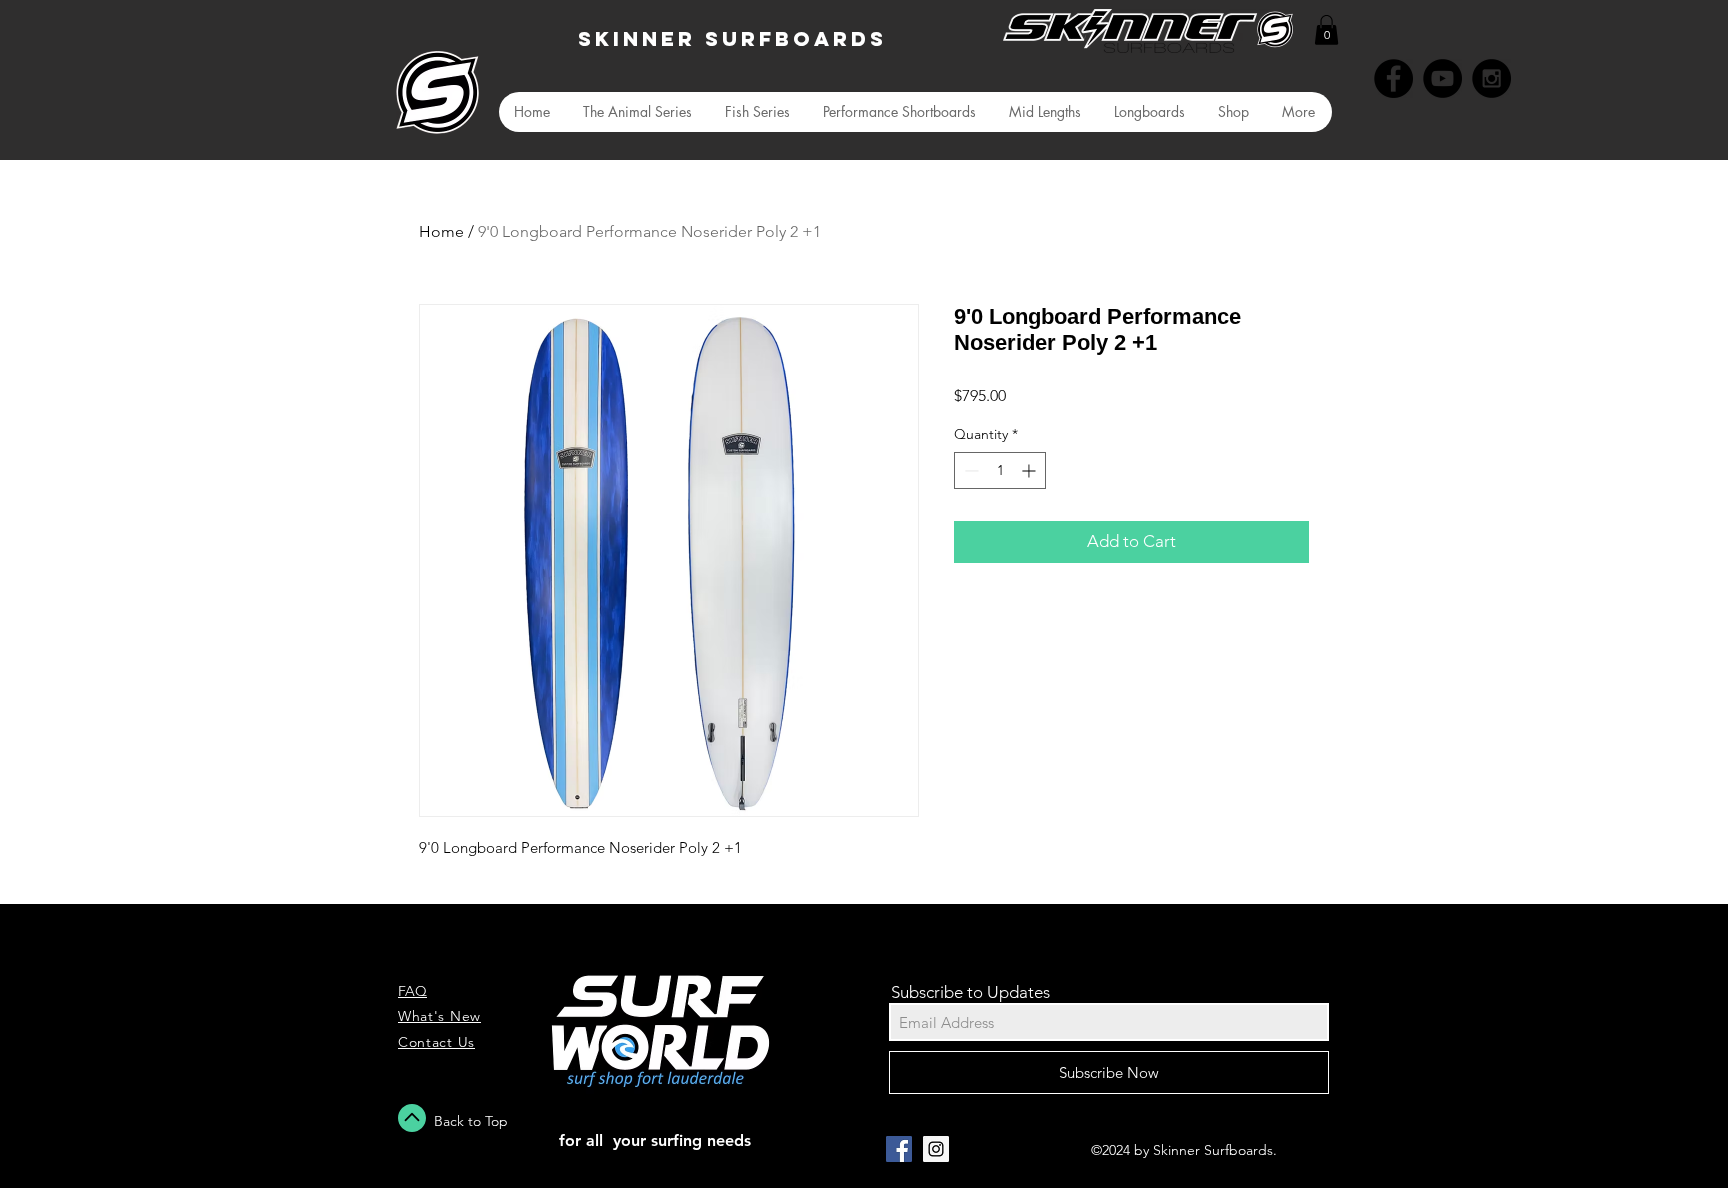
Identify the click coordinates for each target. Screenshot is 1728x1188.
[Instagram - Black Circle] (1491, 78)
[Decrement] (969, 470)
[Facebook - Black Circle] (1393, 78)
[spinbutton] (1000, 470)
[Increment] (1030, 470)
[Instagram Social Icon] (936, 1149)
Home (441, 231)
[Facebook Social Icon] (899, 1149)
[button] (1326, 30)
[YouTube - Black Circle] (1442, 78)
